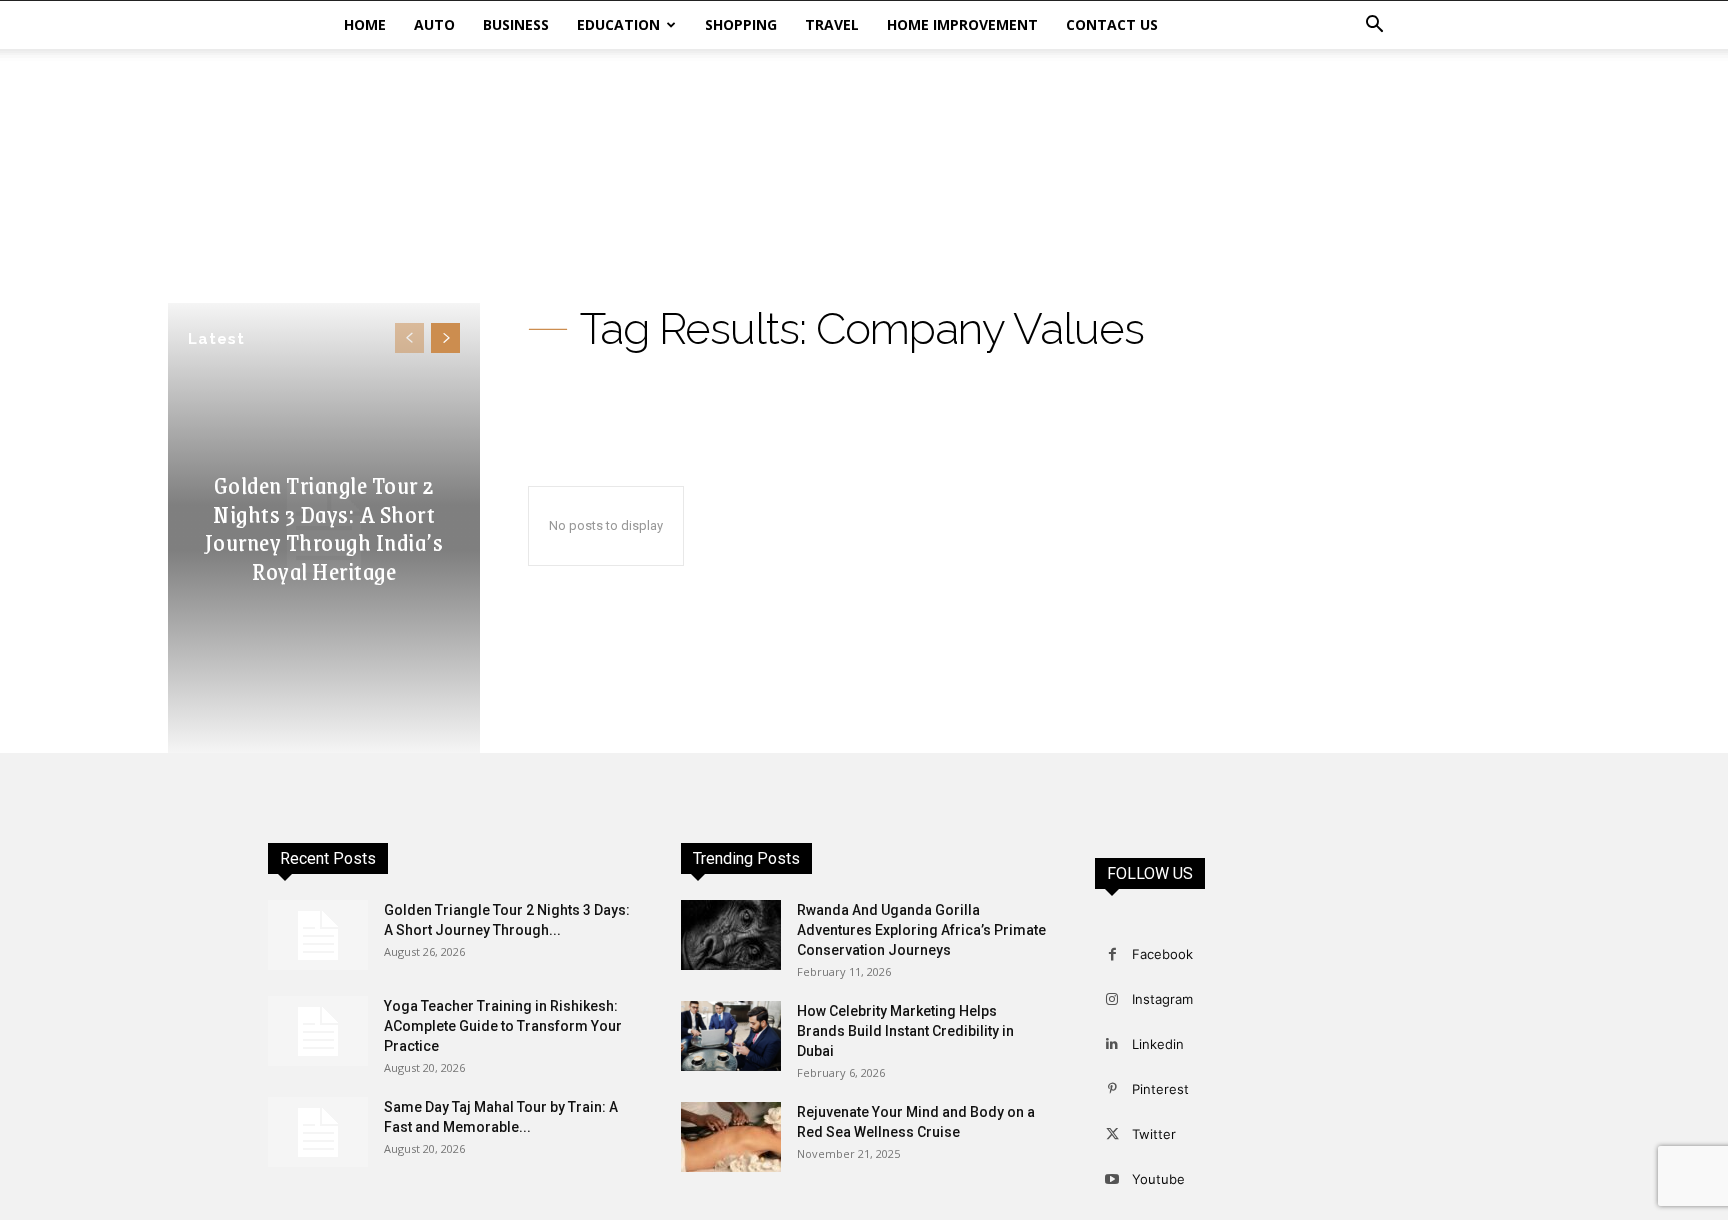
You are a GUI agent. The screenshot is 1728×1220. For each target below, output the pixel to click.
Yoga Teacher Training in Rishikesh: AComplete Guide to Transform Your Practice (503, 1026)
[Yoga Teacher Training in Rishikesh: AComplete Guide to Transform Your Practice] (318, 1031)
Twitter (1154, 1134)
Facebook (1162, 954)
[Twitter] (1112, 1134)
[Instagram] (1112, 999)
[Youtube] (1112, 1179)
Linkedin (1158, 1044)
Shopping (741, 24)
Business (516, 24)
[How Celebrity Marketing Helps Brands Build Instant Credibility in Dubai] (731, 1036)
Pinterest (1160, 1089)
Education (618, 24)
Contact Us (1112, 24)
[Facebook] (1112, 954)
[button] (1374, 26)
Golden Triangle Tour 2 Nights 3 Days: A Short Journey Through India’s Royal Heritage (324, 527)
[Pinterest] (1112, 1089)
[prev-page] (409, 338)
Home (365, 24)
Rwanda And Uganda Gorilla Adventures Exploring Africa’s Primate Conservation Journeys (921, 930)
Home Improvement (962, 24)
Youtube (1158, 1179)
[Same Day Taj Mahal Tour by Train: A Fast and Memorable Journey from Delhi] (318, 1132)
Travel (832, 24)
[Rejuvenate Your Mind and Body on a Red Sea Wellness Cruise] (731, 1137)
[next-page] (445, 338)
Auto (434, 24)
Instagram (1162, 999)
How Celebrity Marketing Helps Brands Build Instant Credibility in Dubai (905, 1031)
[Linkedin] (1112, 1044)
